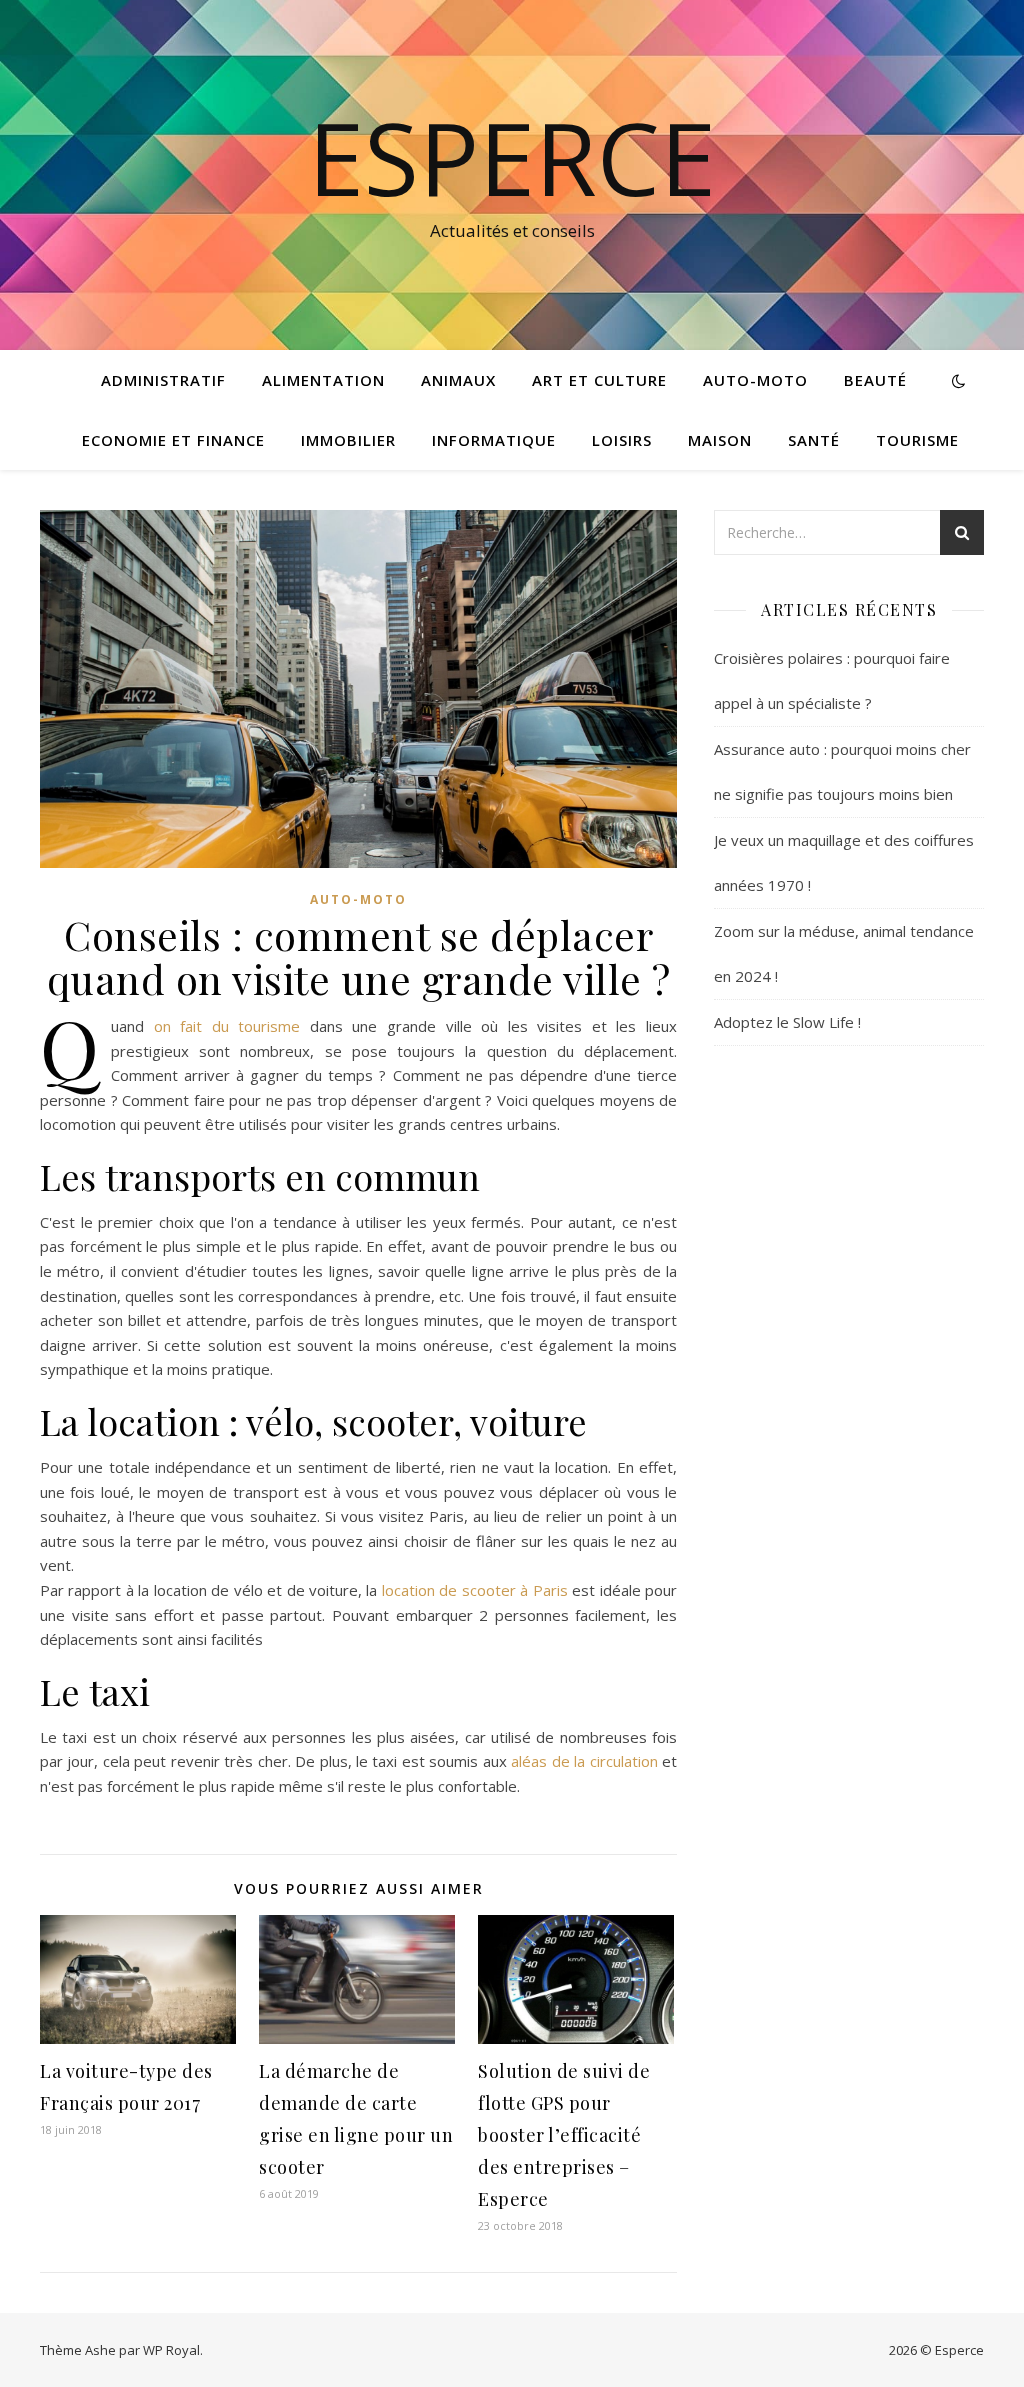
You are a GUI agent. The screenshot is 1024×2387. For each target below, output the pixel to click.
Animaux (458, 380)
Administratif (163, 380)
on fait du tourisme (227, 1026)
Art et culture (599, 380)
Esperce (512, 157)
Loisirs (622, 440)
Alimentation (323, 380)
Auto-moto (755, 380)
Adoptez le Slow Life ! (787, 1022)
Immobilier (348, 440)
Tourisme (917, 440)
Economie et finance (173, 440)
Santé (814, 440)
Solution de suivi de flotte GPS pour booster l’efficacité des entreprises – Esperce (564, 2135)
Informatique (494, 440)
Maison (720, 440)
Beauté (875, 380)
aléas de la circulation (584, 1761)
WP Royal (171, 2350)
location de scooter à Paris (475, 1590)
